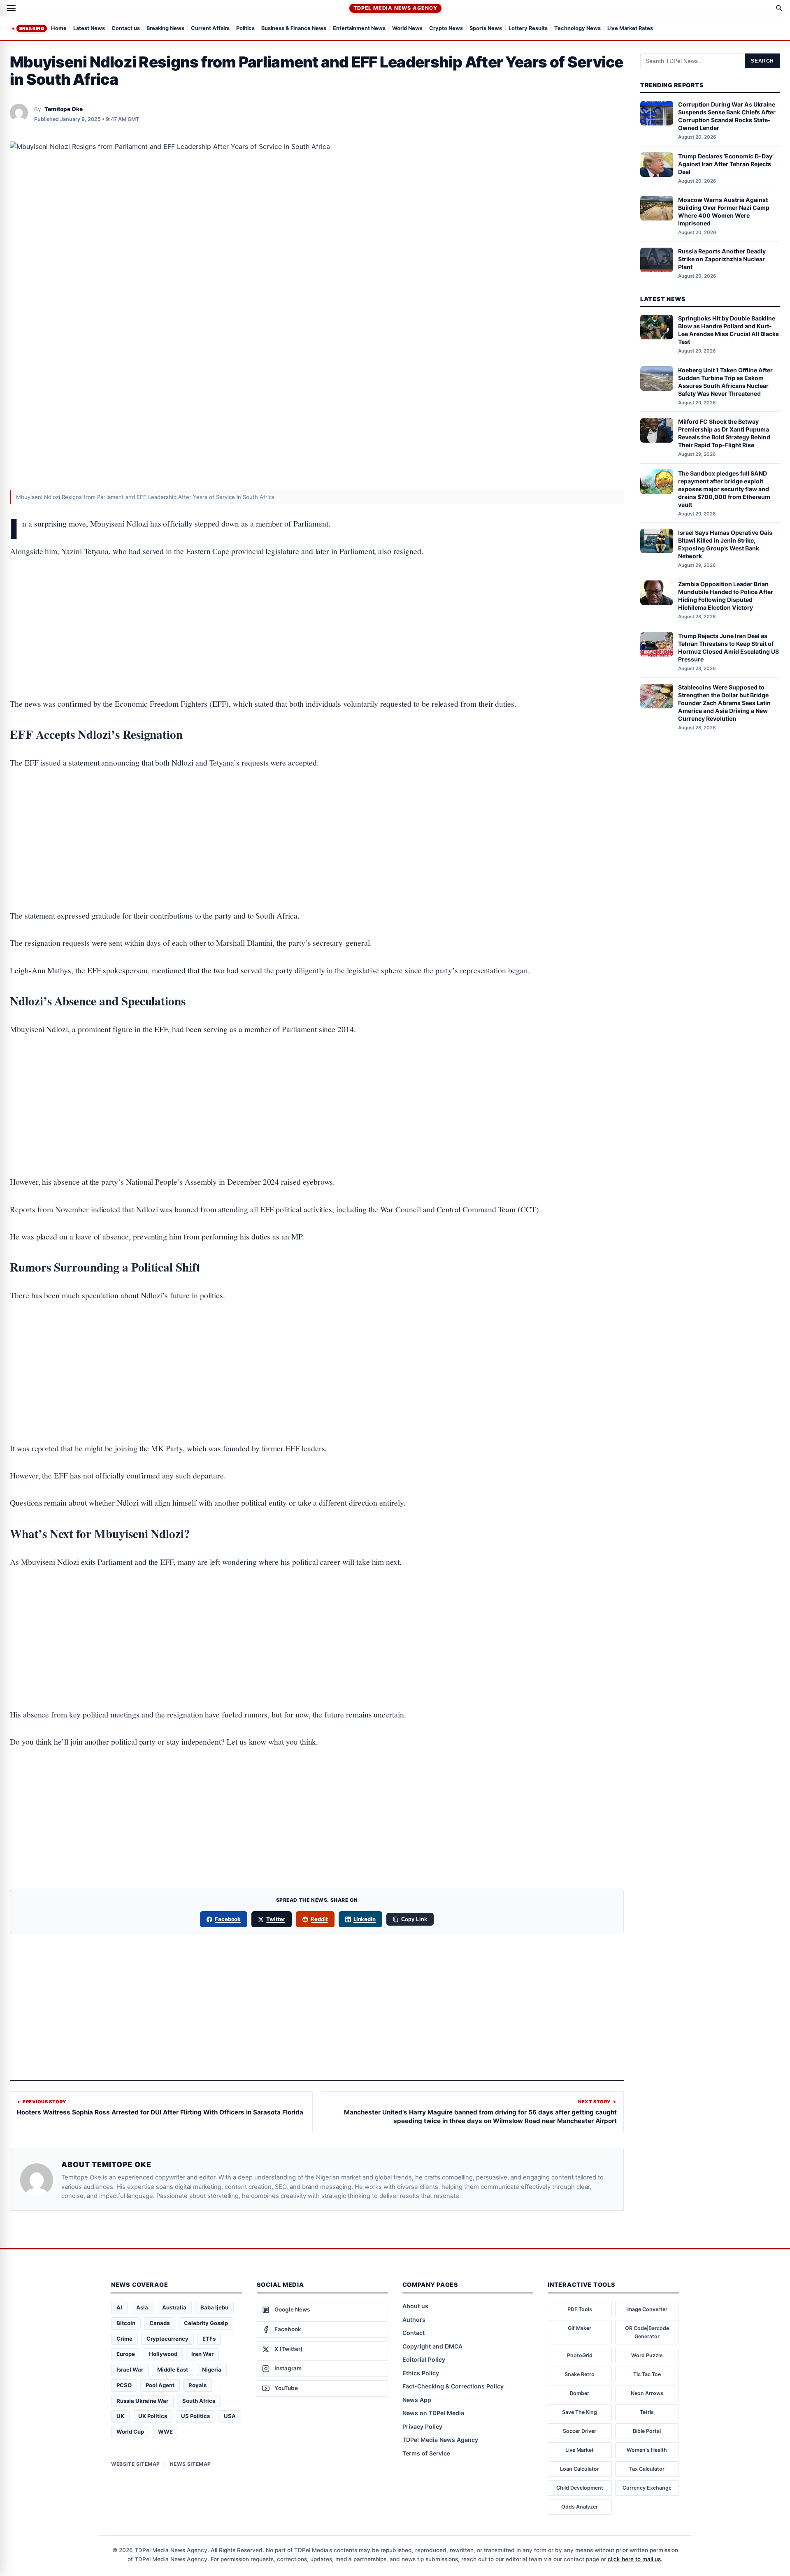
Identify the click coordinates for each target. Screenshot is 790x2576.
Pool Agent (160, 2385)
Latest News (89, 29)
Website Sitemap (136, 2464)
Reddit (319, 1919)
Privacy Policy (422, 2426)
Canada (160, 2323)
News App (417, 2400)
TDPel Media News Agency (395, 8)
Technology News (577, 29)
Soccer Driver (580, 2431)
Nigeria (212, 2369)
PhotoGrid (580, 2355)
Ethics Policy (421, 2373)
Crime (124, 2339)
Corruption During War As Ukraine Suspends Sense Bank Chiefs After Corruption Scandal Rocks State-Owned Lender (727, 116)
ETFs (209, 2339)
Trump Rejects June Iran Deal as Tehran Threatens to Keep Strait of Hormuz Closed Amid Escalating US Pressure (728, 647)
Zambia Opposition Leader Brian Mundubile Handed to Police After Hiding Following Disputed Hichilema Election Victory (726, 596)
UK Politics (153, 2416)
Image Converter (647, 2309)
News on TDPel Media (433, 2413)
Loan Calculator (580, 2469)
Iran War (202, 2354)
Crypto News (446, 29)
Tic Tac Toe (647, 2374)
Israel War (130, 2369)
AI (119, 2307)
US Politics (195, 2416)
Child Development (580, 2488)
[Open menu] (11, 8)
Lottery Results (528, 29)
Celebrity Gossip (206, 2323)
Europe (126, 2354)
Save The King (580, 2412)
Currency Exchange (647, 2488)
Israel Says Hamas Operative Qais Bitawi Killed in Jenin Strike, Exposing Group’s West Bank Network (725, 544)
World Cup (130, 2432)
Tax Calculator (647, 2469)
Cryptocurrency (167, 2339)
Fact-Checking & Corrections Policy (453, 2386)
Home (59, 29)
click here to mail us (634, 2559)
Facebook (228, 1919)
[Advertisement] (317, 602)
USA (230, 2416)
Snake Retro (580, 2374)
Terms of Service (426, 2453)
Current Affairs (210, 29)
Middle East (173, 2369)
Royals (197, 2385)
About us (415, 2306)
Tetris (647, 2412)
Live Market (580, 2450)
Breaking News (165, 29)
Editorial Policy (424, 2359)
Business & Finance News (294, 29)
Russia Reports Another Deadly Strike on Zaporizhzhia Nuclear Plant (722, 259)
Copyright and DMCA (432, 2346)
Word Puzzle (647, 2355)
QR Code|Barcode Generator (647, 2332)
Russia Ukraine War (142, 2401)
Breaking (32, 28)
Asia (142, 2307)
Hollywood (163, 2354)
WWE (165, 2432)
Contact (414, 2333)
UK (120, 2416)
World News (407, 29)
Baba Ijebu (214, 2307)
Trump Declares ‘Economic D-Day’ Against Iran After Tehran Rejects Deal (726, 164)
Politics (245, 29)
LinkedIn (365, 1919)
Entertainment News (359, 29)
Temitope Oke (64, 109)
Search (762, 61)
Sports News (486, 29)
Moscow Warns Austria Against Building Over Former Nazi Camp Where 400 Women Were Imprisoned (724, 211)
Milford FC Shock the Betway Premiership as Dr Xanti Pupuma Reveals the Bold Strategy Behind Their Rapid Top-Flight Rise (724, 434)
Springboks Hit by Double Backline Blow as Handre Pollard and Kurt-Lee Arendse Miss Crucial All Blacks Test (728, 330)
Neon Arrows (647, 2393)
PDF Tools (580, 2309)
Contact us (126, 29)
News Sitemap (191, 2464)
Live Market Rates (630, 29)
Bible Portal (647, 2431)
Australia (174, 2307)
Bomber (580, 2393)
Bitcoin (126, 2323)
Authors (414, 2320)
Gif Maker (580, 2328)
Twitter (276, 1919)
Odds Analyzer (580, 2507)
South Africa (199, 2401)
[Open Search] (779, 8)
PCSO (124, 2385)
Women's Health (647, 2450)
